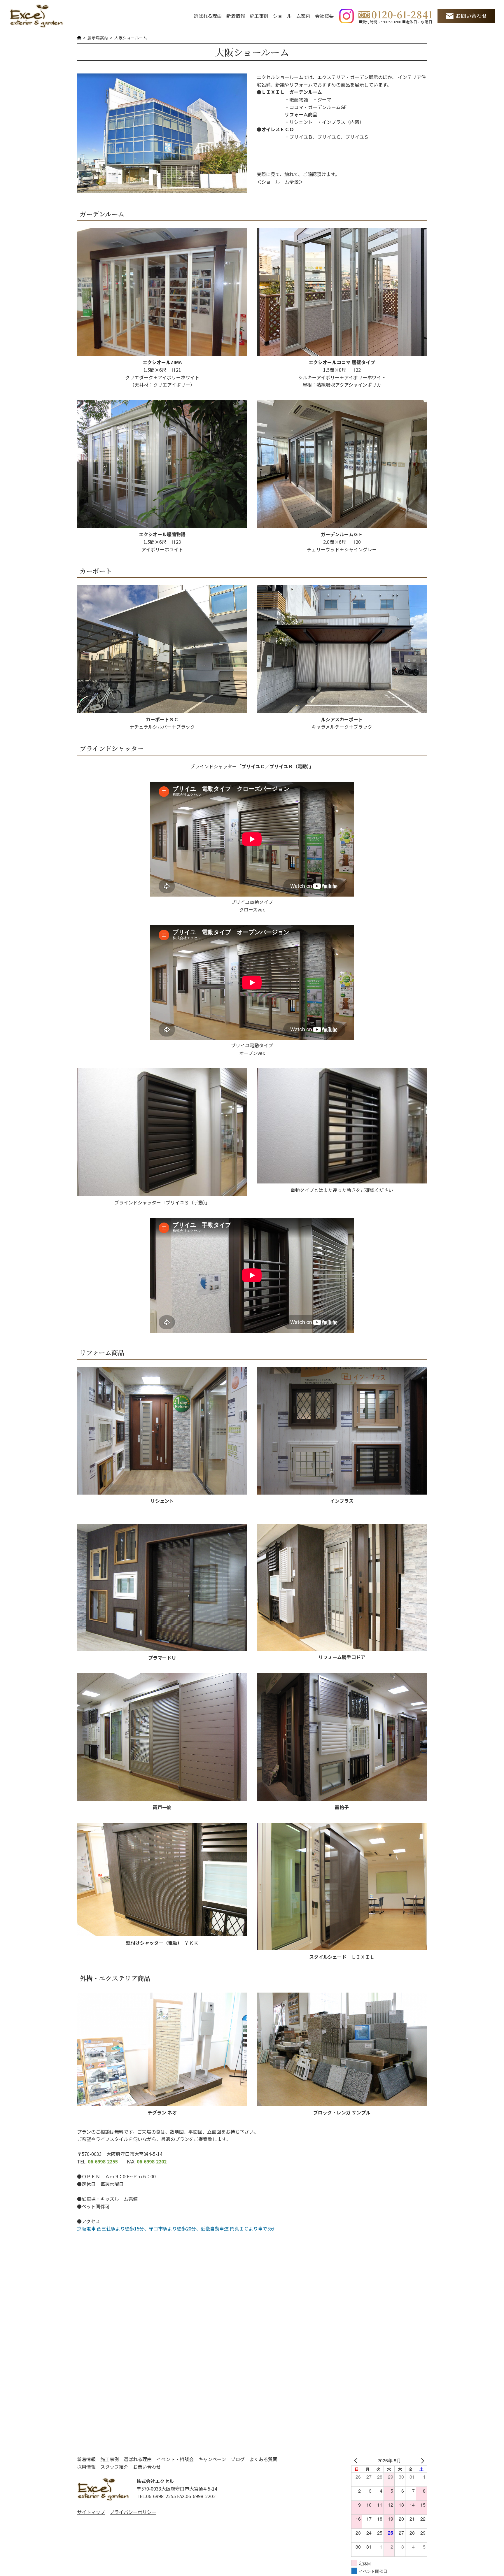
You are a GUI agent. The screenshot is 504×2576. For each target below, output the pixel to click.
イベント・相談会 (175, 2459)
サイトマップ (91, 2512)
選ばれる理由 (208, 16)
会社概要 (324, 16)
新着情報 (236, 16)
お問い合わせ (471, 16)
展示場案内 (98, 38)
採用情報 (86, 2467)
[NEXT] (421, 2461)
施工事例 (259, 16)
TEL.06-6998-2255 (156, 2496)
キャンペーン (212, 2459)
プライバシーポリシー (133, 2512)
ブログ (238, 2459)
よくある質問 (263, 2459)
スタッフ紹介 (114, 2467)
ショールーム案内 (292, 16)
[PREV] (357, 2461)
